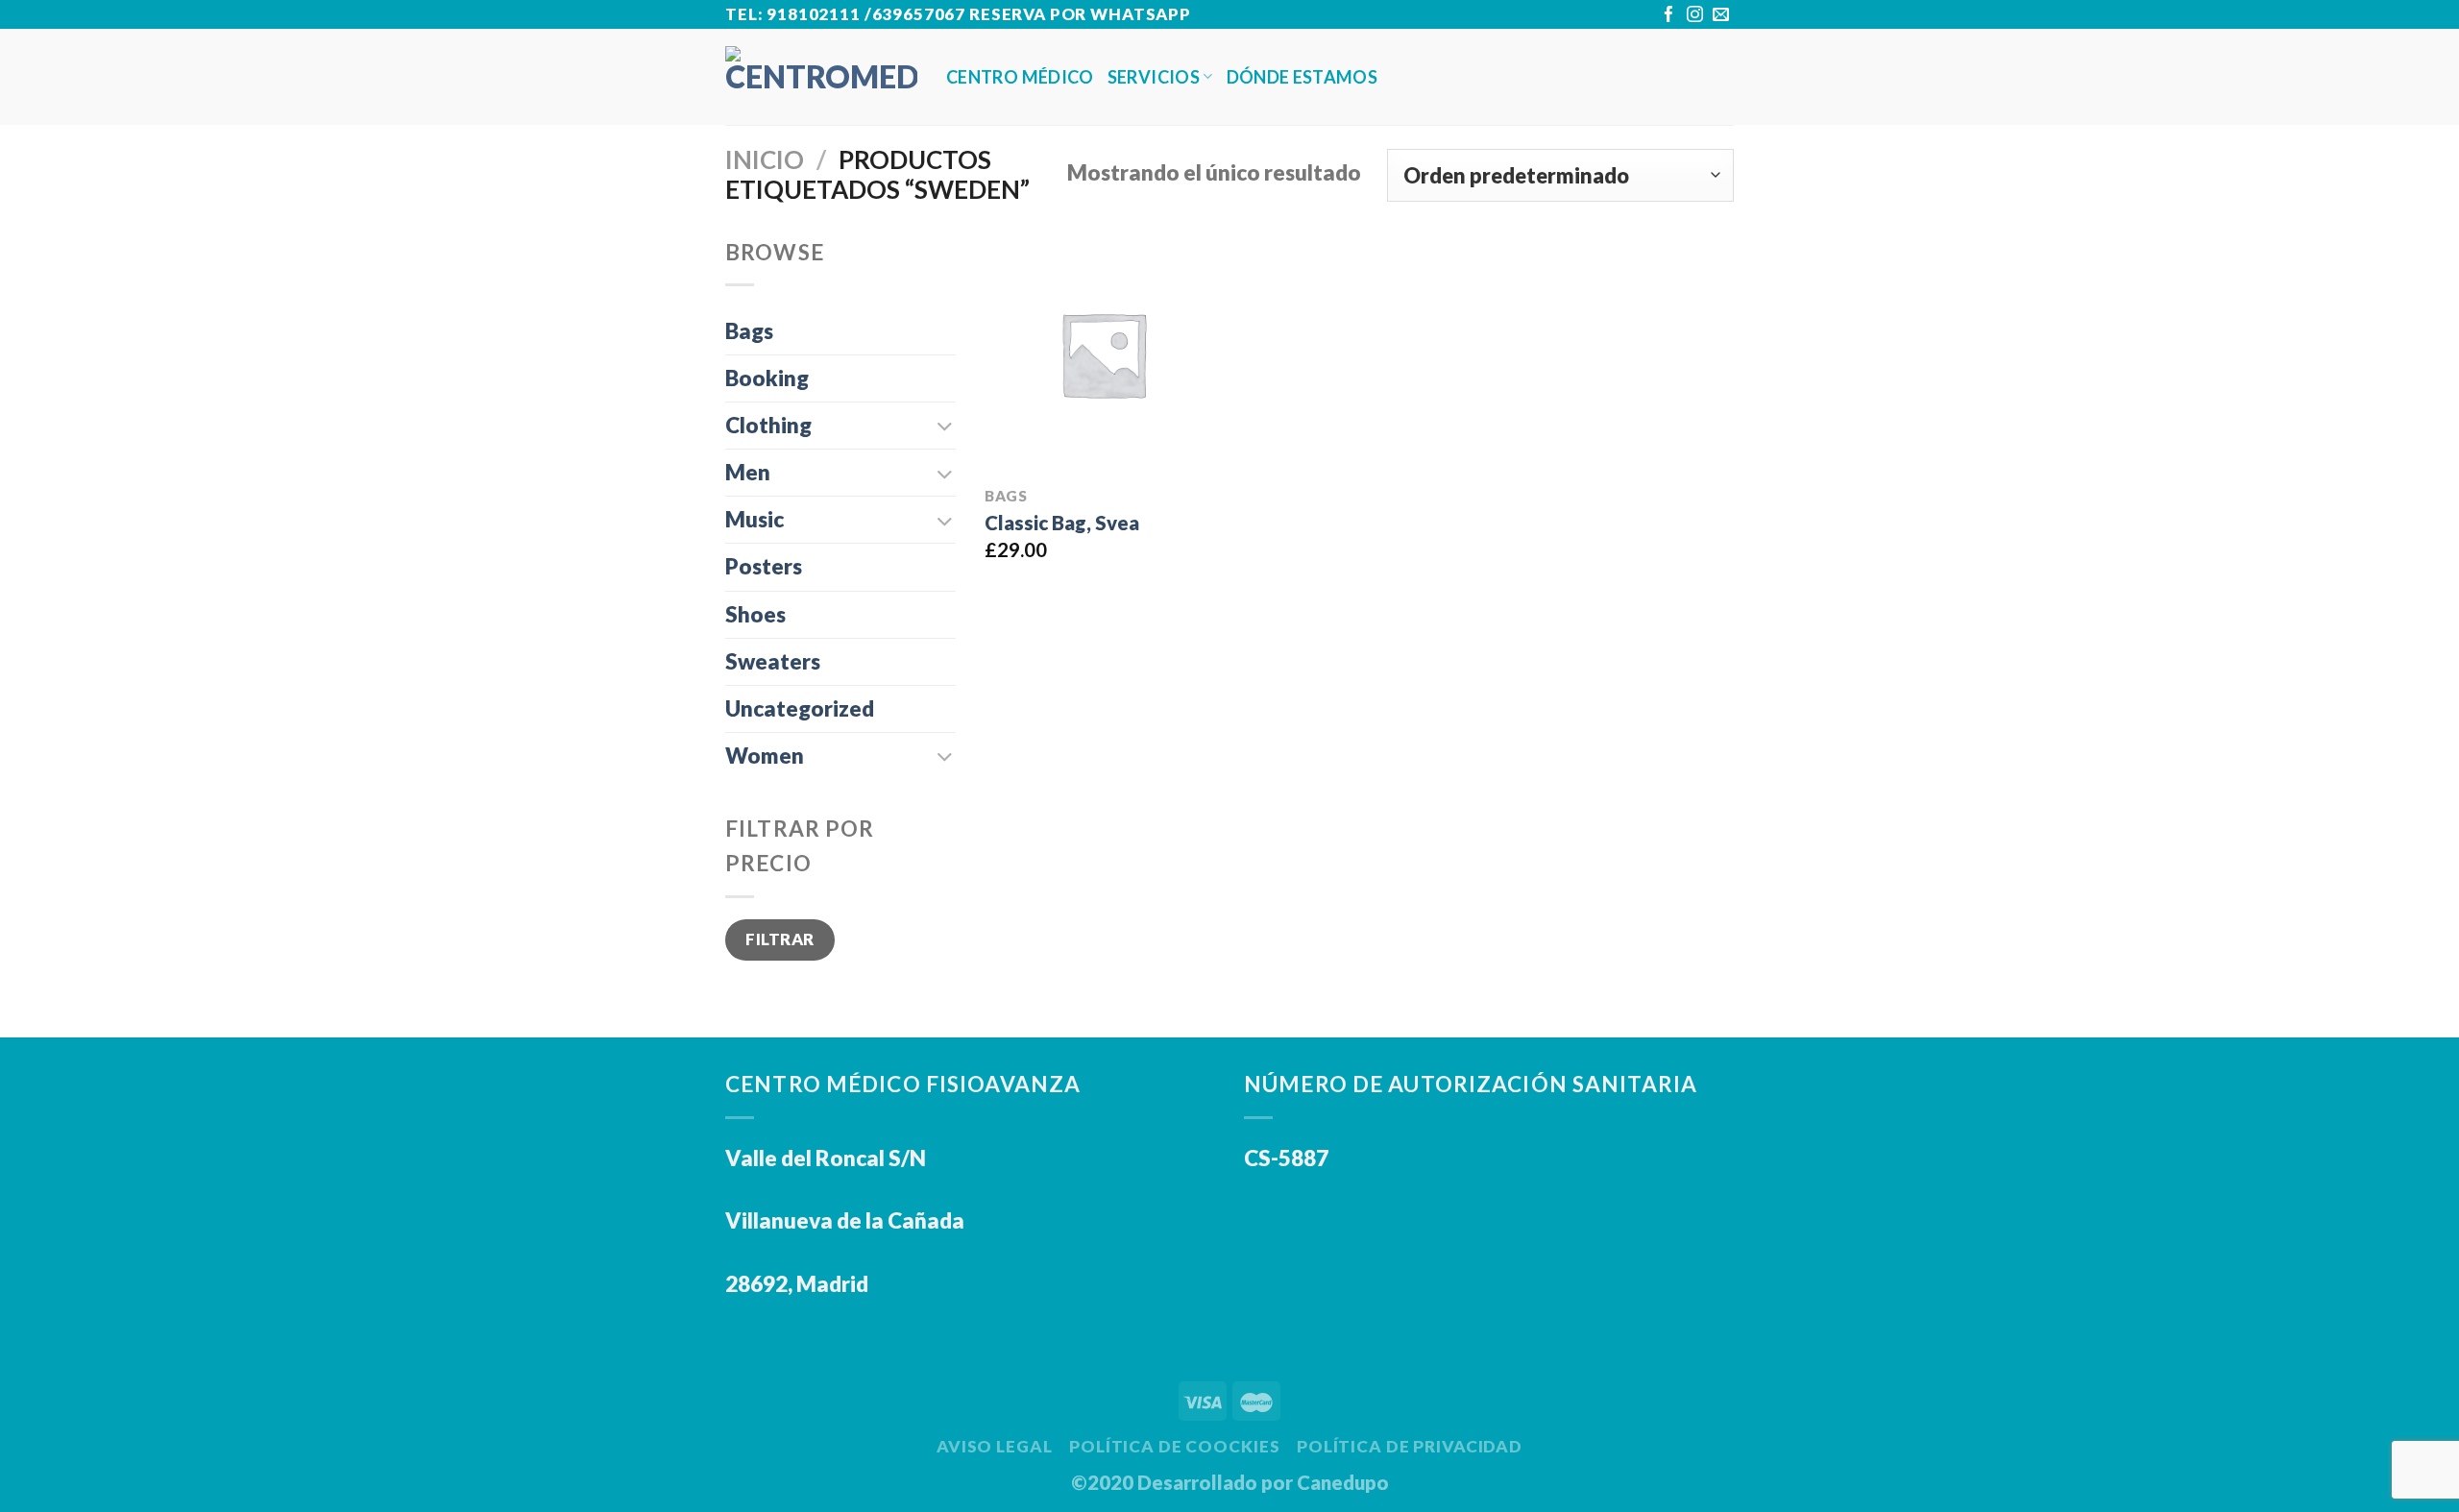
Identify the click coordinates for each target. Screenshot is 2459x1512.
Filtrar (780, 939)
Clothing (768, 425)
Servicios (1154, 77)
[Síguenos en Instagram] (1695, 16)
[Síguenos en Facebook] (1669, 16)
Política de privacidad (1410, 1446)
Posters (764, 566)
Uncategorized (800, 708)
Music (755, 519)
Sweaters (773, 661)
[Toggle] (945, 426)
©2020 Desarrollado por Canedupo (1230, 1482)
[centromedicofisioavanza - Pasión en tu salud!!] (821, 76)
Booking (767, 378)
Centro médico (1020, 77)
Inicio (765, 159)
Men (748, 472)
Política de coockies (1174, 1446)
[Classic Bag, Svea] (1103, 354)
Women (765, 756)
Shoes (755, 614)
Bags (749, 331)
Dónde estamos (1303, 77)
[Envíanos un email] (1721, 16)
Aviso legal (995, 1446)
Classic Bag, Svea (1062, 523)
